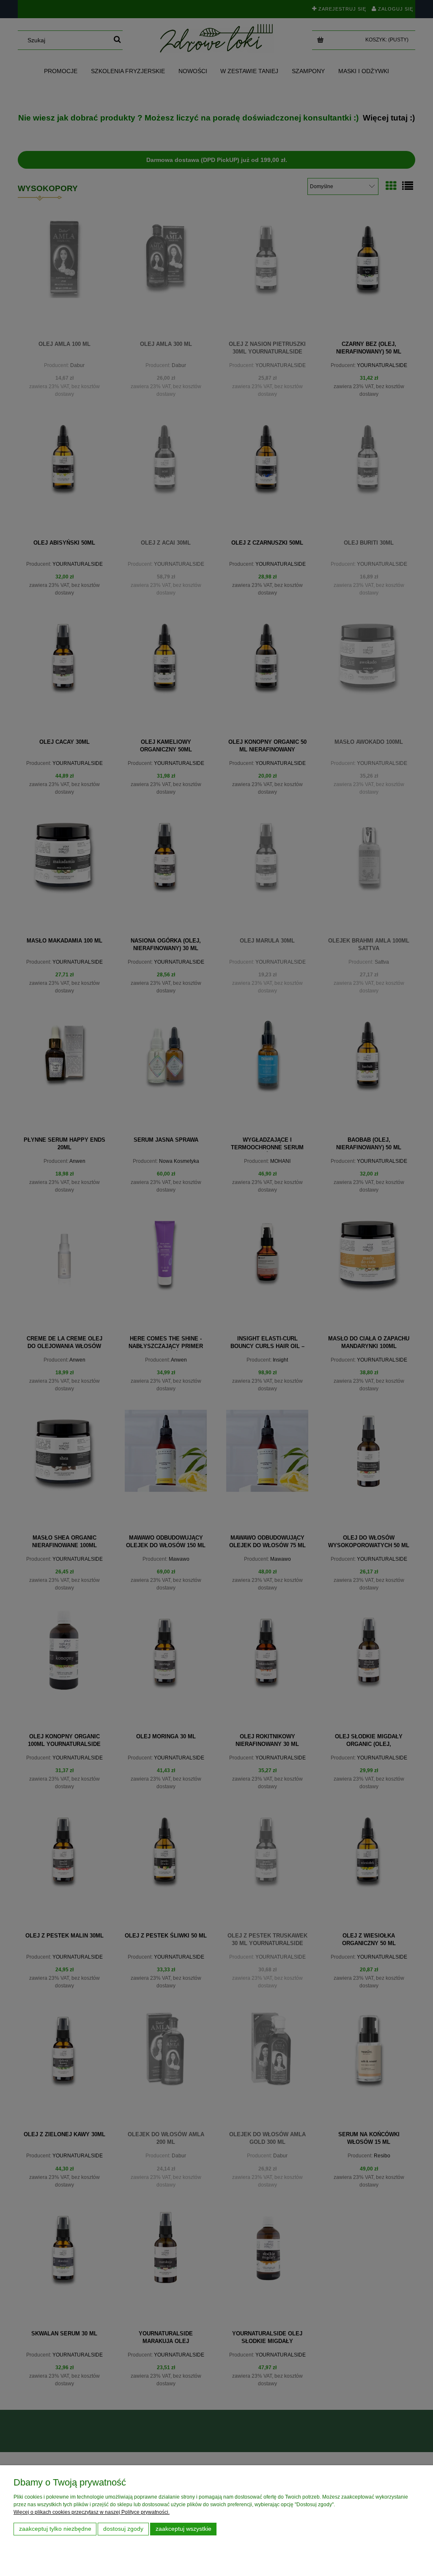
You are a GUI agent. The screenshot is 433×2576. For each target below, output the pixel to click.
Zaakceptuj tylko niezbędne (55, 2529)
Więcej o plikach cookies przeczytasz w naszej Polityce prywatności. (92, 2512)
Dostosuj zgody (123, 2529)
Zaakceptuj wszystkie (184, 2529)
